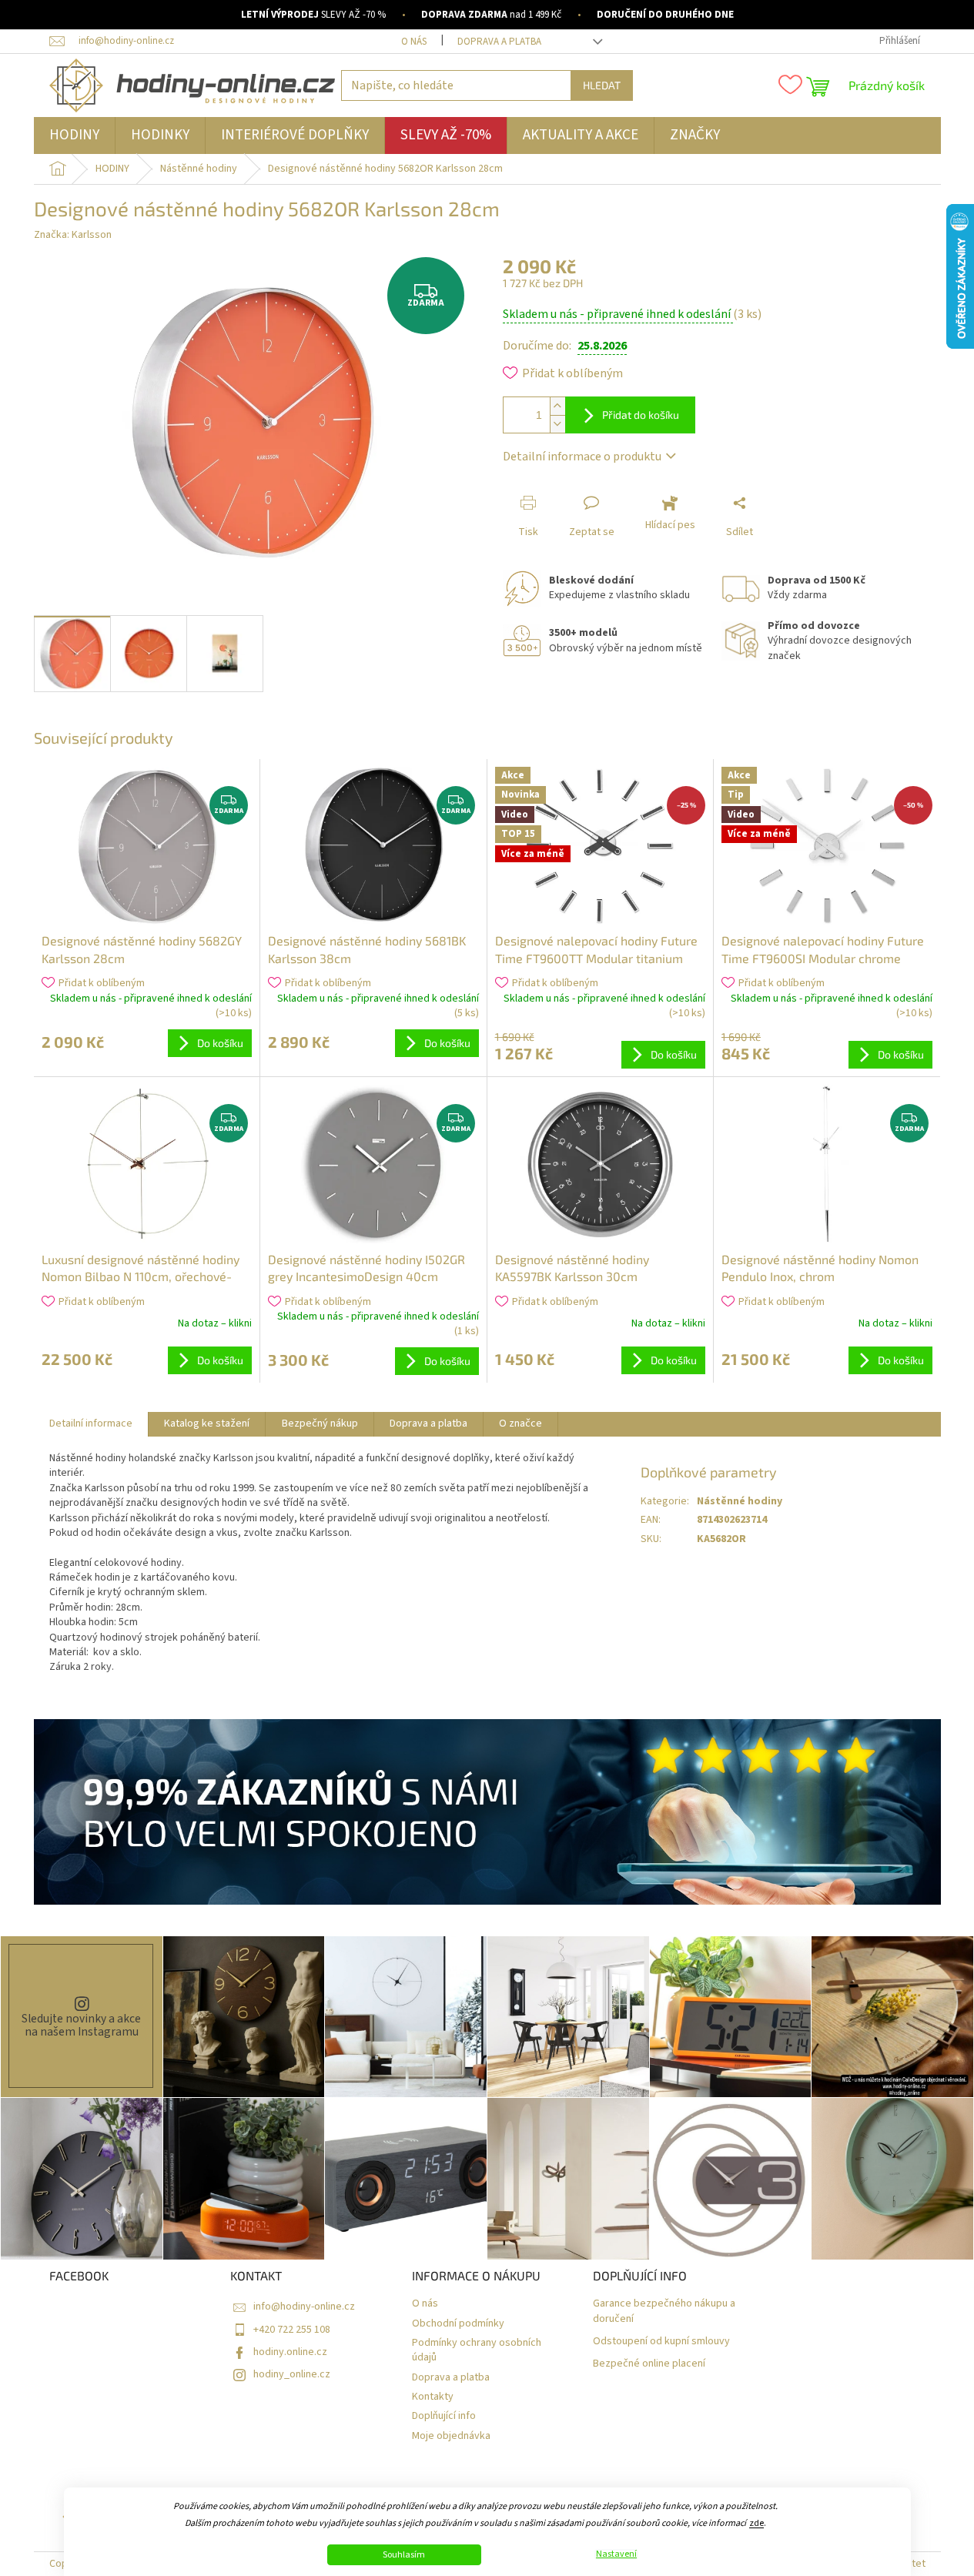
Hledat (602, 85)
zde (756, 2523)
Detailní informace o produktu (582, 457)
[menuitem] (74, 135)
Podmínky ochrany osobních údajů (477, 2350)
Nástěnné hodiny (740, 1501)
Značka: (73, 235)
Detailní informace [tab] (91, 1423)
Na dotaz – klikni (215, 1323)
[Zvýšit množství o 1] (557, 406)
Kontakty (433, 2397)
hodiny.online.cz (290, 2352)
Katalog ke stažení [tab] (207, 1423)
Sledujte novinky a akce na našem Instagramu (81, 2025)
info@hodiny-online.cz (304, 2307)
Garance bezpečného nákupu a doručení (664, 2311)
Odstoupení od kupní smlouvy (661, 2342)
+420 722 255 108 (292, 2330)
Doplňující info (444, 2416)
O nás (414, 42)
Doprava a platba (499, 42)
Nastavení (616, 2554)
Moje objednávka (451, 2436)
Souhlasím (404, 2555)
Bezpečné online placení (649, 2364)
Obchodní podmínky (458, 2324)
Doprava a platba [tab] (428, 1423)
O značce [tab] (520, 1423)
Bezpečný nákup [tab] (320, 1423)
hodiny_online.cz (292, 2374)
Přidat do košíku (641, 415)
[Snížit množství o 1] (557, 424)
